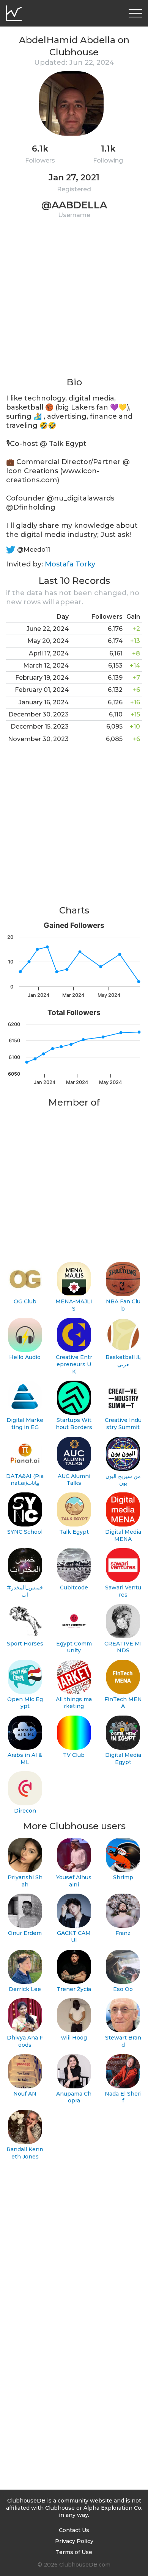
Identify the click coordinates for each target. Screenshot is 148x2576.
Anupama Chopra (74, 2097)
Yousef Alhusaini (74, 1881)
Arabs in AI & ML (25, 1759)
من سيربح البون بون (123, 1480)
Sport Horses (25, 1644)
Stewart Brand (123, 2041)
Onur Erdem (25, 1933)
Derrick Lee (25, 1989)
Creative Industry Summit (123, 1424)
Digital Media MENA (123, 1535)
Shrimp (123, 1877)
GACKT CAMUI (74, 1937)
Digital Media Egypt (123, 1759)
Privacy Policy (74, 2541)
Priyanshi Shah (25, 1881)
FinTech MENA (123, 1703)
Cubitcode (74, 1588)
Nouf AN (25, 2094)
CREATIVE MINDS (123, 1647)
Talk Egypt (74, 1532)
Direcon (25, 1811)
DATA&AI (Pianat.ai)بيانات (25, 1480)
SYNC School (25, 1532)
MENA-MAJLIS (74, 1305)
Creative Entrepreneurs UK (74, 1364)
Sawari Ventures (123, 1591)
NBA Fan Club (123, 1305)
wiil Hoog (74, 2038)
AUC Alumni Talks (74, 1480)
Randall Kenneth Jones (25, 2153)
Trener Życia (74, 1989)
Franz (123, 1933)
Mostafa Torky (70, 564)
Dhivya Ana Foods (25, 2041)
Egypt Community (74, 1647)
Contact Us (74, 2530)
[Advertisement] (74, 302)
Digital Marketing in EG (25, 1424)
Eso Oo (123, 1989)
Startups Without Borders (74, 1424)
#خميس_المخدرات (25, 1591)
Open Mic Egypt (25, 1703)
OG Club (25, 1301)
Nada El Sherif (123, 2097)
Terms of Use (74, 2552)
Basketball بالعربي (123, 1361)
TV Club (74, 1755)
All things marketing (74, 1703)
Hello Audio (25, 1357)
